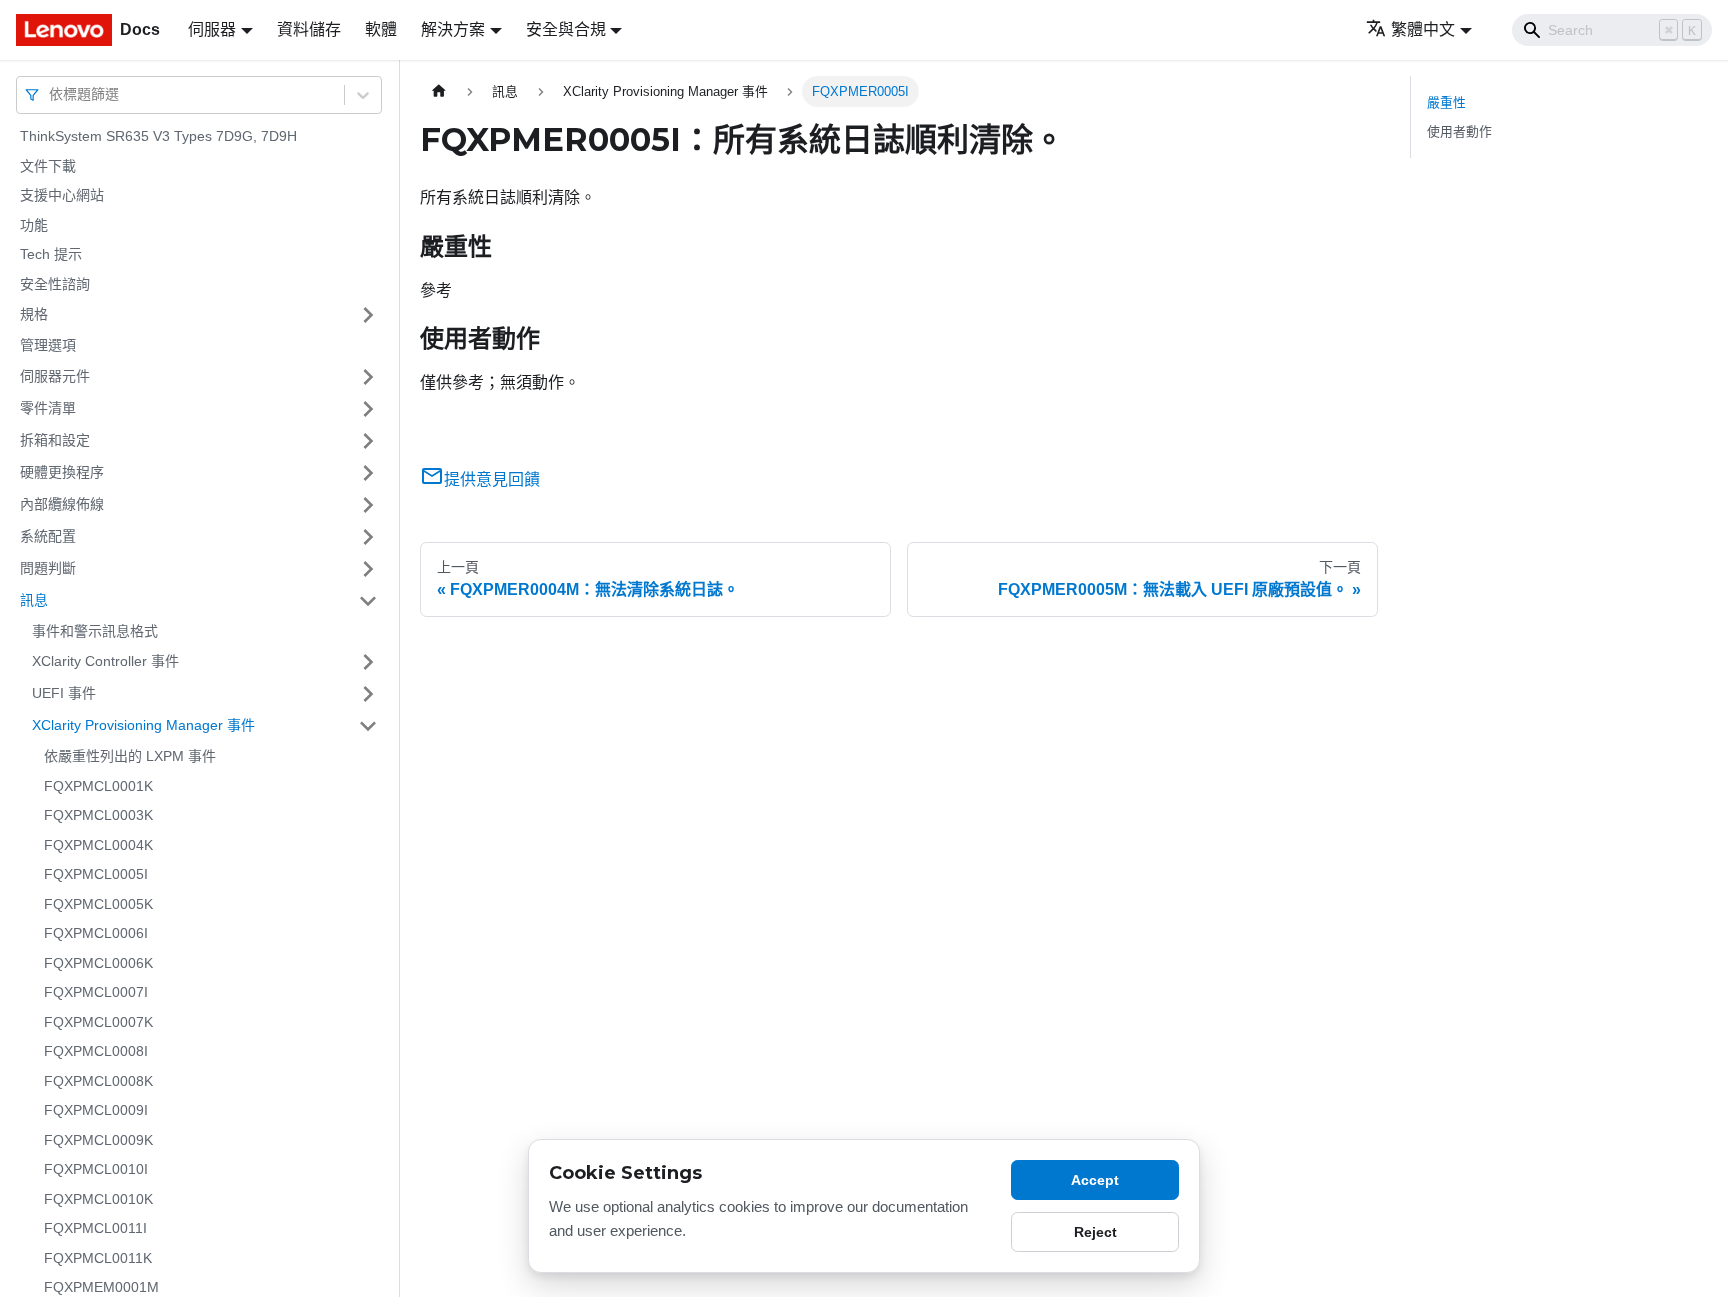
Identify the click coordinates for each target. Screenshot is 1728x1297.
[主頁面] (439, 91)
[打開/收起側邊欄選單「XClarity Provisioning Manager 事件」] (368, 726)
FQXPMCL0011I (95, 1228)
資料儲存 (309, 29)
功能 (34, 225)
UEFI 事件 (64, 693)
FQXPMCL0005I (96, 874)
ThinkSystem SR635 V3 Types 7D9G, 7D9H (158, 136)
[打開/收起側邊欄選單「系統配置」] (368, 537)
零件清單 (48, 408)
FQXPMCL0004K (98, 845)
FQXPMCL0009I (96, 1110)
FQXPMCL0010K (98, 1199)
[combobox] (51, 94)
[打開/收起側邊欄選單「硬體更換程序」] (368, 473)
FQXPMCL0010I (96, 1169)
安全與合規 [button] (566, 29)
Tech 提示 (51, 254)
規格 (34, 314)
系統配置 (48, 536)
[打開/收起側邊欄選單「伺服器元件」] (368, 377)
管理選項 (48, 345)
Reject (1095, 1232)
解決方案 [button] (453, 29)
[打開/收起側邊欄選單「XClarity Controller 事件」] (368, 662)
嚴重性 (1446, 102)
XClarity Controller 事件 (105, 661)
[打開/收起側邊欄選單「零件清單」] (368, 409)
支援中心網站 (62, 195)
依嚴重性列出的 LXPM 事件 (130, 756)
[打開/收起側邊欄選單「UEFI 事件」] (368, 694)
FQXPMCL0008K (98, 1081)
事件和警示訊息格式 (95, 631)
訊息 (34, 600)
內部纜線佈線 (62, 504)
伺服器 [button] (212, 29)
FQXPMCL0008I (96, 1051)
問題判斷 (48, 568)
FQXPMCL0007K (98, 1022)
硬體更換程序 (62, 472)
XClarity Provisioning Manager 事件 (143, 725)
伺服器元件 (55, 376)
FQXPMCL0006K (98, 963)
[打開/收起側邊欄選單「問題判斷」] (368, 569)
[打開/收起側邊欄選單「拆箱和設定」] (368, 441)
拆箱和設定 (55, 440)
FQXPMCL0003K (98, 815)
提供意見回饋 (492, 479)
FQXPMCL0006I (96, 933)
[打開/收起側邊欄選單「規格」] (368, 315)
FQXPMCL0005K (98, 904)
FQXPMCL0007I (96, 992)
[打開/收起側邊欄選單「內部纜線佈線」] (368, 505)
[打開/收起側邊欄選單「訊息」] (368, 601)
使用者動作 (1459, 131)
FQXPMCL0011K (98, 1258)
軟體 (381, 29)
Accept (1095, 1180)
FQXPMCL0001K (98, 786)
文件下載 (48, 166)
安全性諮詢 (55, 284)
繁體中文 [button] (1423, 29)
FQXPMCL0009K (98, 1140)
